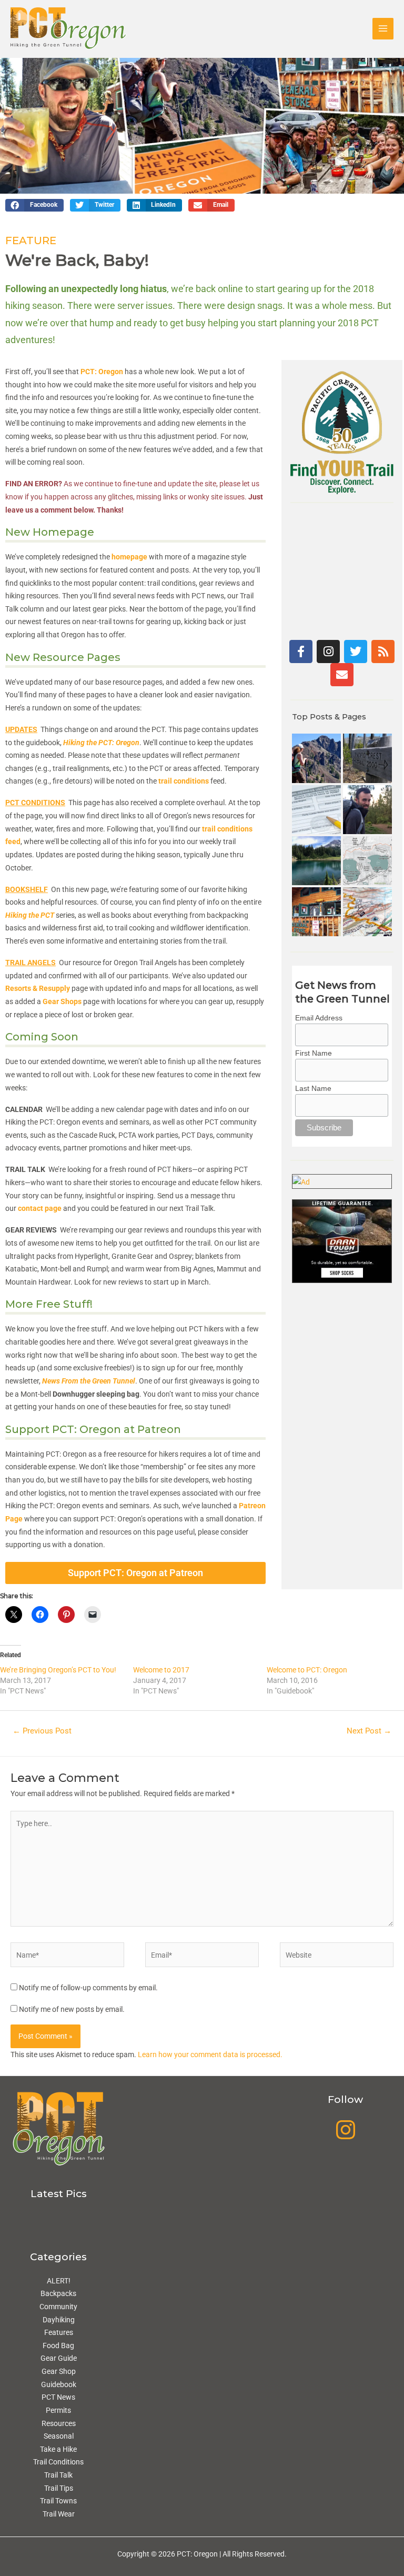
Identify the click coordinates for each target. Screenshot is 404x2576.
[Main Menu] (383, 29)
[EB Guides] (367, 861)
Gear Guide (59, 2358)
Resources (59, 2423)
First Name (314, 1053)
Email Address (319, 1018)
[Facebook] (301, 651)
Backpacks (58, 2293)
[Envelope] (342, 675)
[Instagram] (328, 651)
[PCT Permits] (316, 810)
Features (59, 2332)
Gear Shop (59, 2371)
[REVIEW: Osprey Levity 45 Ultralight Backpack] (367, 810)
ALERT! (59, 2281)
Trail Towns (58, 2501)
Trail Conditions (58, 2462)
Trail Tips (59, 2488)
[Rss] (383, 651)
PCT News (58, 2397)
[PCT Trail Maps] (367, 912)
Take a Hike (58, 2449)
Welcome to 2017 (161, 1670)
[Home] (316, 758)
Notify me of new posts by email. (72, 2009)
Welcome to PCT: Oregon (307, 1670)
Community (58, 2307)
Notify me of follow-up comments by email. (88, 1988)
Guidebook (59, 2384)
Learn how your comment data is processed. (210, 2054)
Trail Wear (59, 2514)
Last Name (313, 1088)
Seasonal (59, 2436)
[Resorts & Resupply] (316, 912)
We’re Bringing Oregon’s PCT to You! (58, 1670)
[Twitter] (356, 651)
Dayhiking (59, 2320)
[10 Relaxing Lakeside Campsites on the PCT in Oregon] (316, 861)
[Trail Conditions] (367, 758)
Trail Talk (58, 2475)
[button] (34, 205)
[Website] (337, 1957)
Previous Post (42, 1731)
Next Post (369, 1731)
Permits (58, 2410)
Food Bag (58, 2346)
